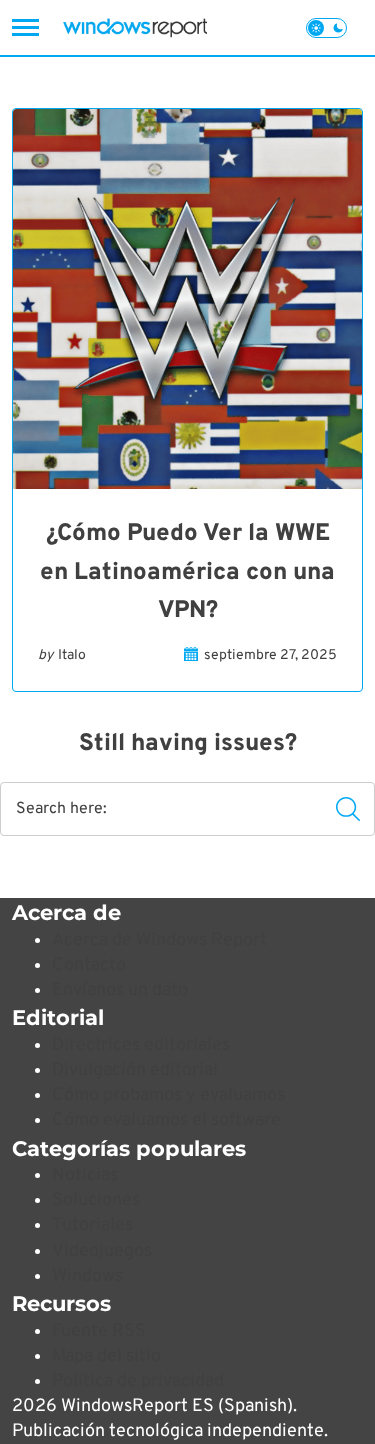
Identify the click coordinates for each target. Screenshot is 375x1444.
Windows (87, 1276)
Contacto (89, 965)
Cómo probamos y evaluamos (168, 1095)
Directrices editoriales (141, 1045)
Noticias (85, 1175)
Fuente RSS (99, 1331)
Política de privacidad (138, 1381)
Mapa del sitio (106, 1356)
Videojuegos (102, 1251)
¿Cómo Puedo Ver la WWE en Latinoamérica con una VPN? (187, 572)
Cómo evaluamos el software (166, 1120)
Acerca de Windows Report (159, 940)
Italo (72, 655)
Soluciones (96, 1200)
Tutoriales (92, 1225)
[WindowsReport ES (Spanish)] (135, 27)
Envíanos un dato (120, 990)
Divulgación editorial (135, 1070)
